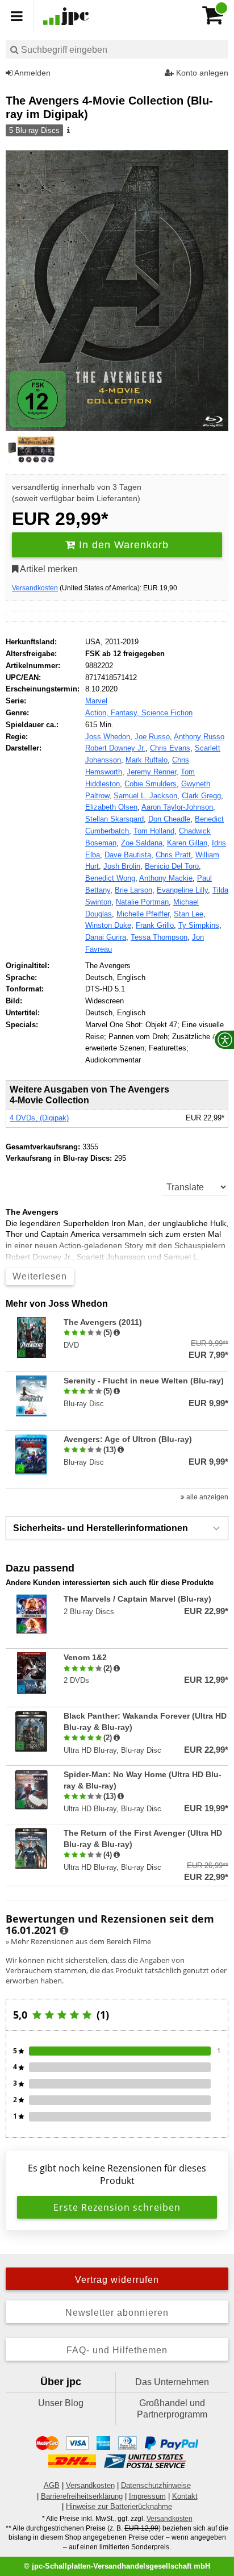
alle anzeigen (206, 1497)
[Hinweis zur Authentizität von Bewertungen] (117, 1333)
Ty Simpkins (199, 925)
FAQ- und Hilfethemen (117, 2350)
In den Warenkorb (122, 545)
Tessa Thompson (159, 937)
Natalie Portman (142, 902)
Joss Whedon (108, 737)
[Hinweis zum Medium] (68, 131)
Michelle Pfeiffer (143, 914)
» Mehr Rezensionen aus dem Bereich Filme (78, 1941)
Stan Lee (189, 914)
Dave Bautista (128, 855)
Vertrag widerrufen (117, 2280)
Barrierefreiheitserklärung (82, 2496)
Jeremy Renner (151, 772)
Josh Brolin (122, 866)
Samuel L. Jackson (145, 796)
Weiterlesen (40, 1276)
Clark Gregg (201, 796)
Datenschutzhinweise (156, 2485)
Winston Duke (108, 925)
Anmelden (32, 73)
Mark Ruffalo (147, 760)
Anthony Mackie (166, 878)
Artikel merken (48, 569)
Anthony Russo (199, 737)
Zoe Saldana (142, 843)
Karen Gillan (187, 843)
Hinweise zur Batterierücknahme (119, 2506)
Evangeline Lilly (182, 890)
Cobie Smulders (151, 784)
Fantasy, (126, 713)
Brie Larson (133, 890)
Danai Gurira (106, 937)
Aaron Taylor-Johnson (177, 807)
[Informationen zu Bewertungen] (64, 1931)
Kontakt (185, 2496)
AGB (52, 2485)
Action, (98, 713)
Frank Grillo (155, 925)
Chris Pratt (173, 855)
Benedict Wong (110, 878)
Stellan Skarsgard (114, 819)
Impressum (147, 2496)
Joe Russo (152, 737)
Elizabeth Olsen (111, 807)
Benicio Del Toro (172, 866)
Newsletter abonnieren (117, 2313)
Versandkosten (35, 588)
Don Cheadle (169, 819)
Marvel (96, 701)
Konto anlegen (201, 73)
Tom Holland (154, 831)
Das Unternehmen (172, 2382)
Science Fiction (167, 713)
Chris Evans (170, 748)
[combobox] (117, 49)
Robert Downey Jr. (115, 748)
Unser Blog (61, 2403)
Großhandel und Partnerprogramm (172, 2409)
